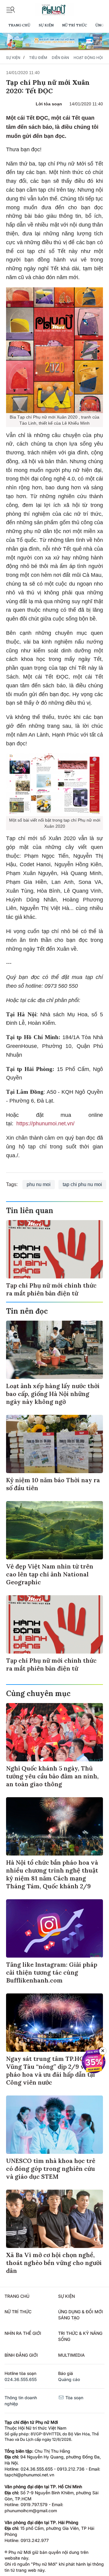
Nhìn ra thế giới (23, 2333)
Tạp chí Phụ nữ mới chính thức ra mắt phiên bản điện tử (51, 1289)
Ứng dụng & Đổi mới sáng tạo (81, 2315)
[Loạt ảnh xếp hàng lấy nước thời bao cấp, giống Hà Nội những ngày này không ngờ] (54, 1350)
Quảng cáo (69, 2379)
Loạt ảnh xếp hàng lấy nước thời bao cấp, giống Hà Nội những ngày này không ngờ (53, 1394)
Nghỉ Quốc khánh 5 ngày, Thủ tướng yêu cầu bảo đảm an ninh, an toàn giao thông (52, 1776)
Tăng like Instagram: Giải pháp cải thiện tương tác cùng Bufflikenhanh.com (52, 1972)
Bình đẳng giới (21, 2355)
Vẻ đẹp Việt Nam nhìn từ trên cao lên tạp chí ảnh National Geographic (50, 1574)
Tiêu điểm (38, 58)
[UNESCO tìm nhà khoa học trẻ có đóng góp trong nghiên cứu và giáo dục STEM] (54, 2125)
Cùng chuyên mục (38, 1693)
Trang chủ (19, 25)
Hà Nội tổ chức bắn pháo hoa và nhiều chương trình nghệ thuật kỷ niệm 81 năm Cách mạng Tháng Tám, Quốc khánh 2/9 (52, 1874)
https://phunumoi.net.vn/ (45, 1124)
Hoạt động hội (88, 58)
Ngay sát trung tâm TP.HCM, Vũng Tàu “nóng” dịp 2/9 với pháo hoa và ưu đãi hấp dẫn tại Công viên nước (51, 2070)
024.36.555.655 (21, 2379)
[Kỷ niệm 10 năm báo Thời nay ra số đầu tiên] (54, 1444)
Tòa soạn (74, 2398)
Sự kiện (46, 25)
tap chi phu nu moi (82, 1184)
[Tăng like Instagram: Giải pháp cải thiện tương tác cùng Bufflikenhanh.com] (54, 1928)
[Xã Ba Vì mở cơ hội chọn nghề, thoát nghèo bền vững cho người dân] (54, 2219)
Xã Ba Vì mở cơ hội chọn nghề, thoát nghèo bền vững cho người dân (54, 2263)
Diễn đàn (60, 58)
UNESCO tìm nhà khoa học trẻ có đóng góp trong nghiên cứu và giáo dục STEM (51, 2169)
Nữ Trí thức (74, 25)
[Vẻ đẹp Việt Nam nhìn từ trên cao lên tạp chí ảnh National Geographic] (54, 1530)
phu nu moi (39, 1184)
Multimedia (71, 2355)
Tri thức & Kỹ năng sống (80, 2336)
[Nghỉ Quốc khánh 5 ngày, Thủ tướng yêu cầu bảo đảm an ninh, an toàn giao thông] (54, 1732)
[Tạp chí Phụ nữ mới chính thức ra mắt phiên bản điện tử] (54, 1249)
